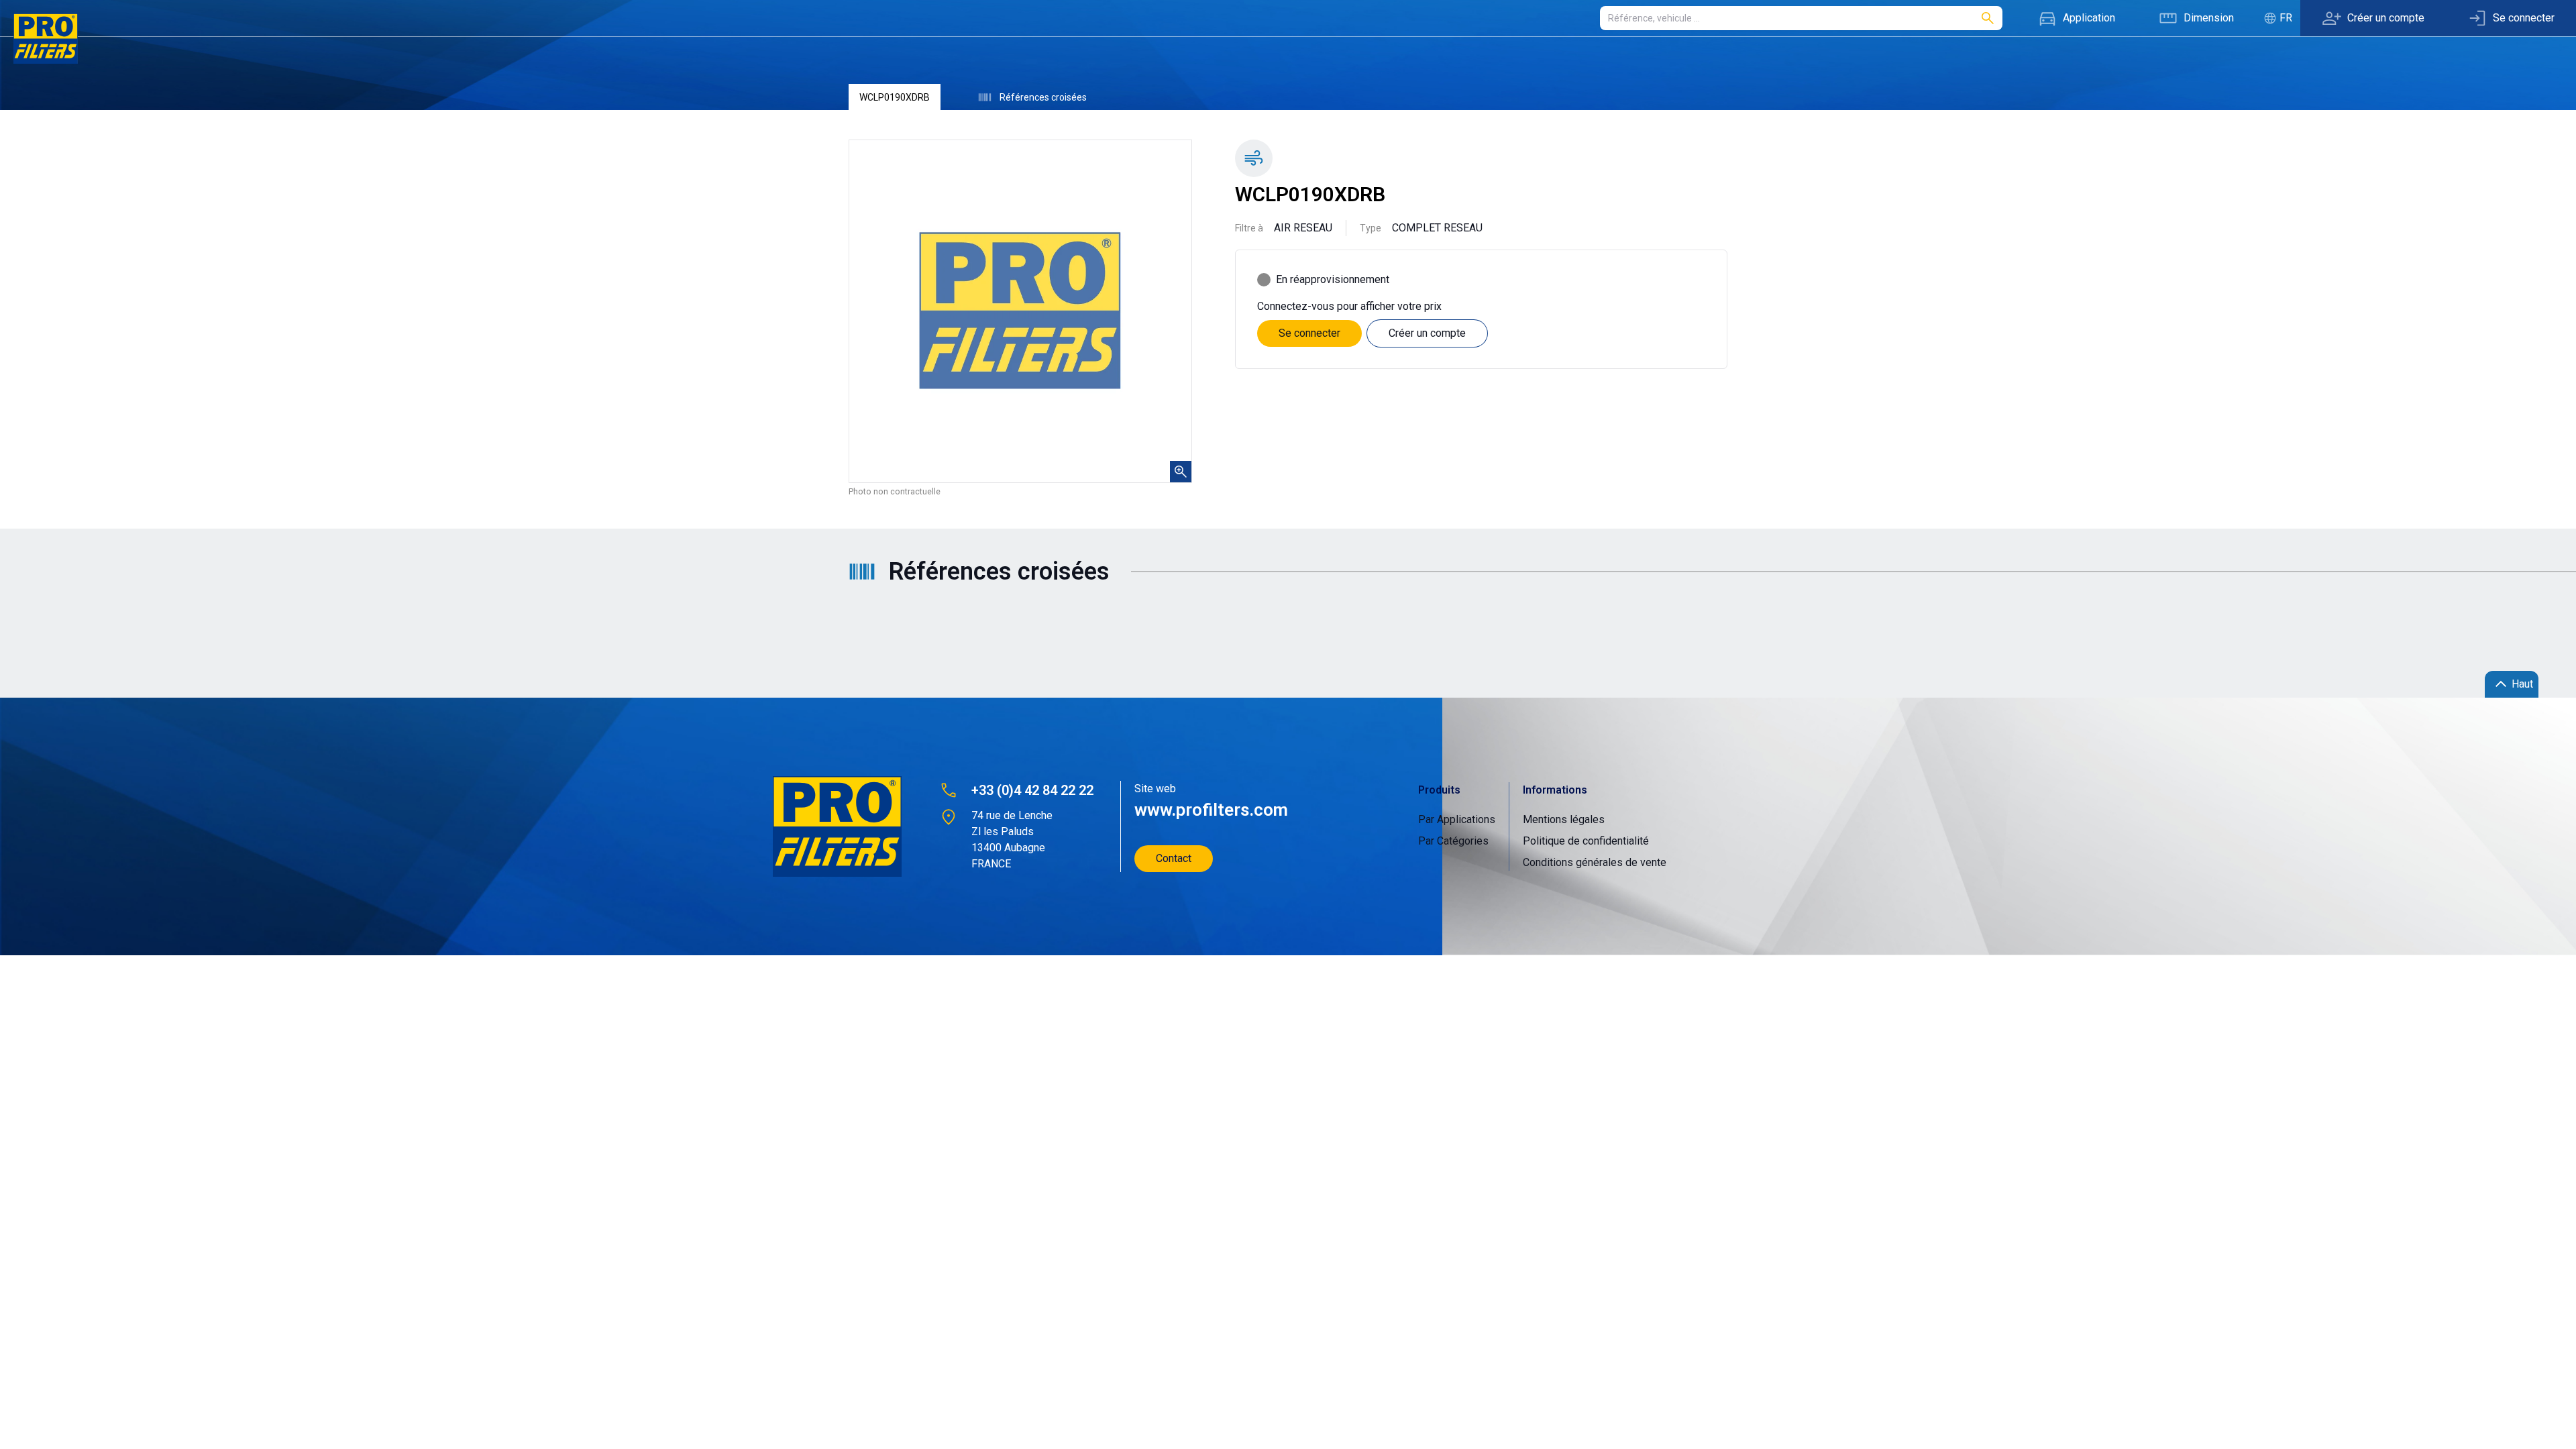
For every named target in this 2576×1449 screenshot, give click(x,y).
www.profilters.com (1211, 810)
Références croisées (1043, 97)
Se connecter (1309, 333)
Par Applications (1457, 819)
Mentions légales (1564, 819)
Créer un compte (1427, 333)
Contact (1174, 858)
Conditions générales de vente (1595, 862)
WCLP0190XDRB (895, 97)
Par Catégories (1453, 841)
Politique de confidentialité (1586, 841)
